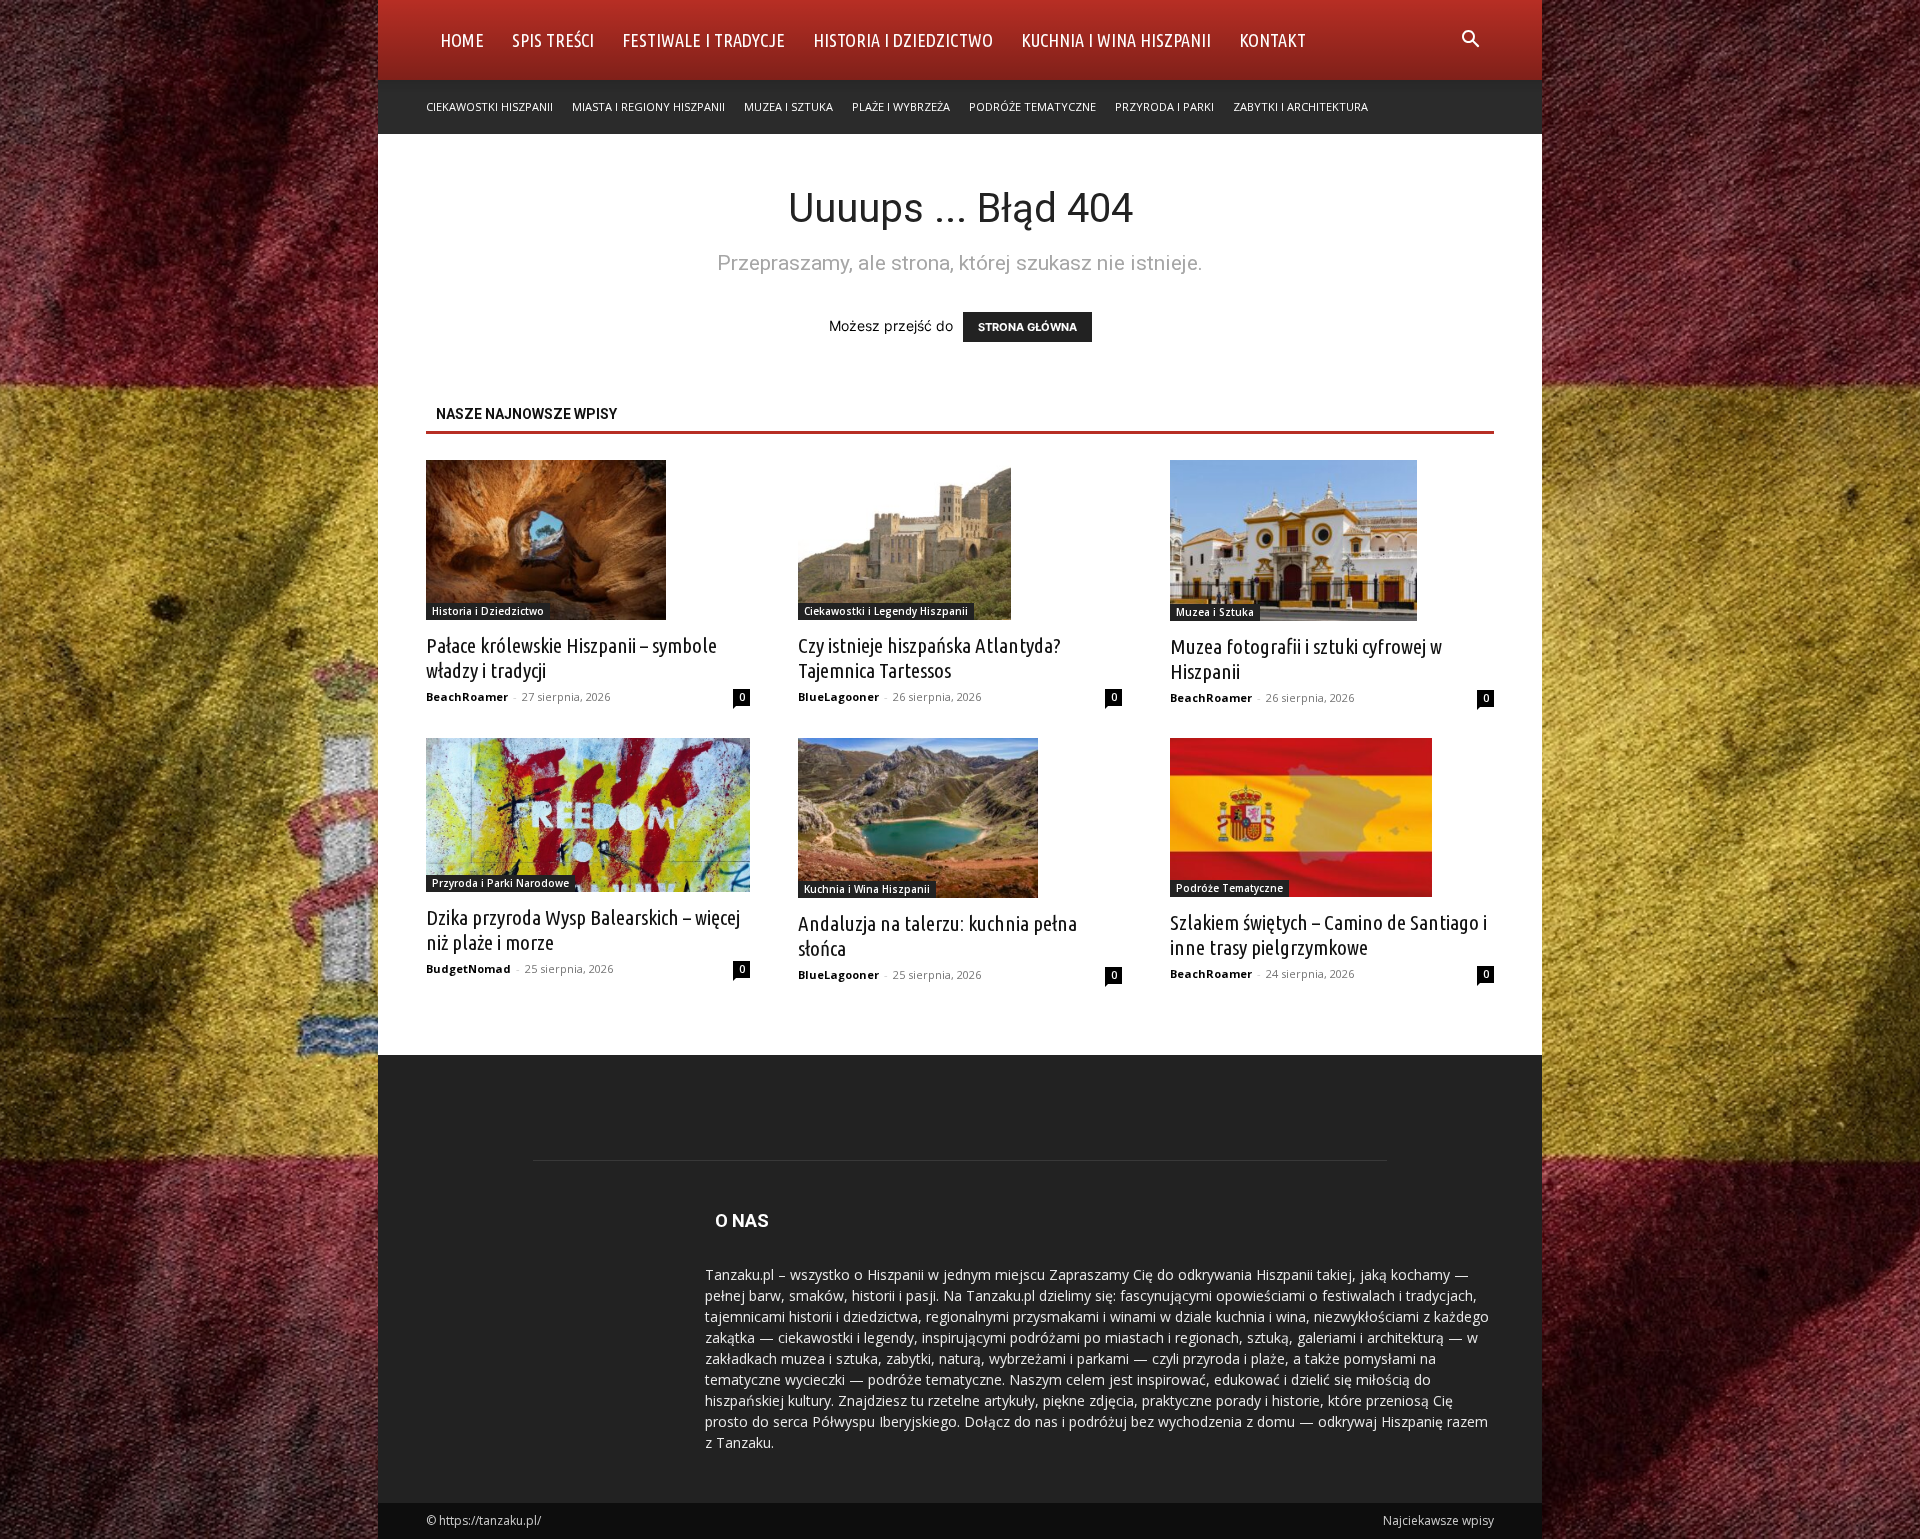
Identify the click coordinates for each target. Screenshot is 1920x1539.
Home (462, 40)
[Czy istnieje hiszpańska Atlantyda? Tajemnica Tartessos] (960, 540)
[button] (1470, 41)
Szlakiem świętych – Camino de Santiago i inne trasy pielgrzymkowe (1328, 934)
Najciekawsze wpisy (1438, 1520)
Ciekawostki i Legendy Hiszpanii (886, 611)
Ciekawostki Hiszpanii (489, 106)
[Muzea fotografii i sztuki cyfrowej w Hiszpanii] (1332, 540)
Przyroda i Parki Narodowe (500, 883)
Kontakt (1272, 40)
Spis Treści (553, 40)
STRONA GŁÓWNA (1027, 327)
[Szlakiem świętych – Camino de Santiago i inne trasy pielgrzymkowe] (1332, 818)
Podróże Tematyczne (1032, 106)
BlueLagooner (838, 696)
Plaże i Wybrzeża (901, 106)
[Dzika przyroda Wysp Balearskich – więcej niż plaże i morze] (588, 815)
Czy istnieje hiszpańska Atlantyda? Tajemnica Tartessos (929, 657)
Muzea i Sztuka (788, 106)
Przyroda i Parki (1164, 106)
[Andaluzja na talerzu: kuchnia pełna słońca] (960, 818)
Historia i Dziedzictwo (903, 40)
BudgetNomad (468, 968)
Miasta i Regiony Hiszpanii (648, 106)
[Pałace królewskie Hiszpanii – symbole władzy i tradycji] (588, 540)
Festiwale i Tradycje (703, 40)
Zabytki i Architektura (1300, 106)
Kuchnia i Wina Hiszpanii (1116, 40)
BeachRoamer (467, 696)
